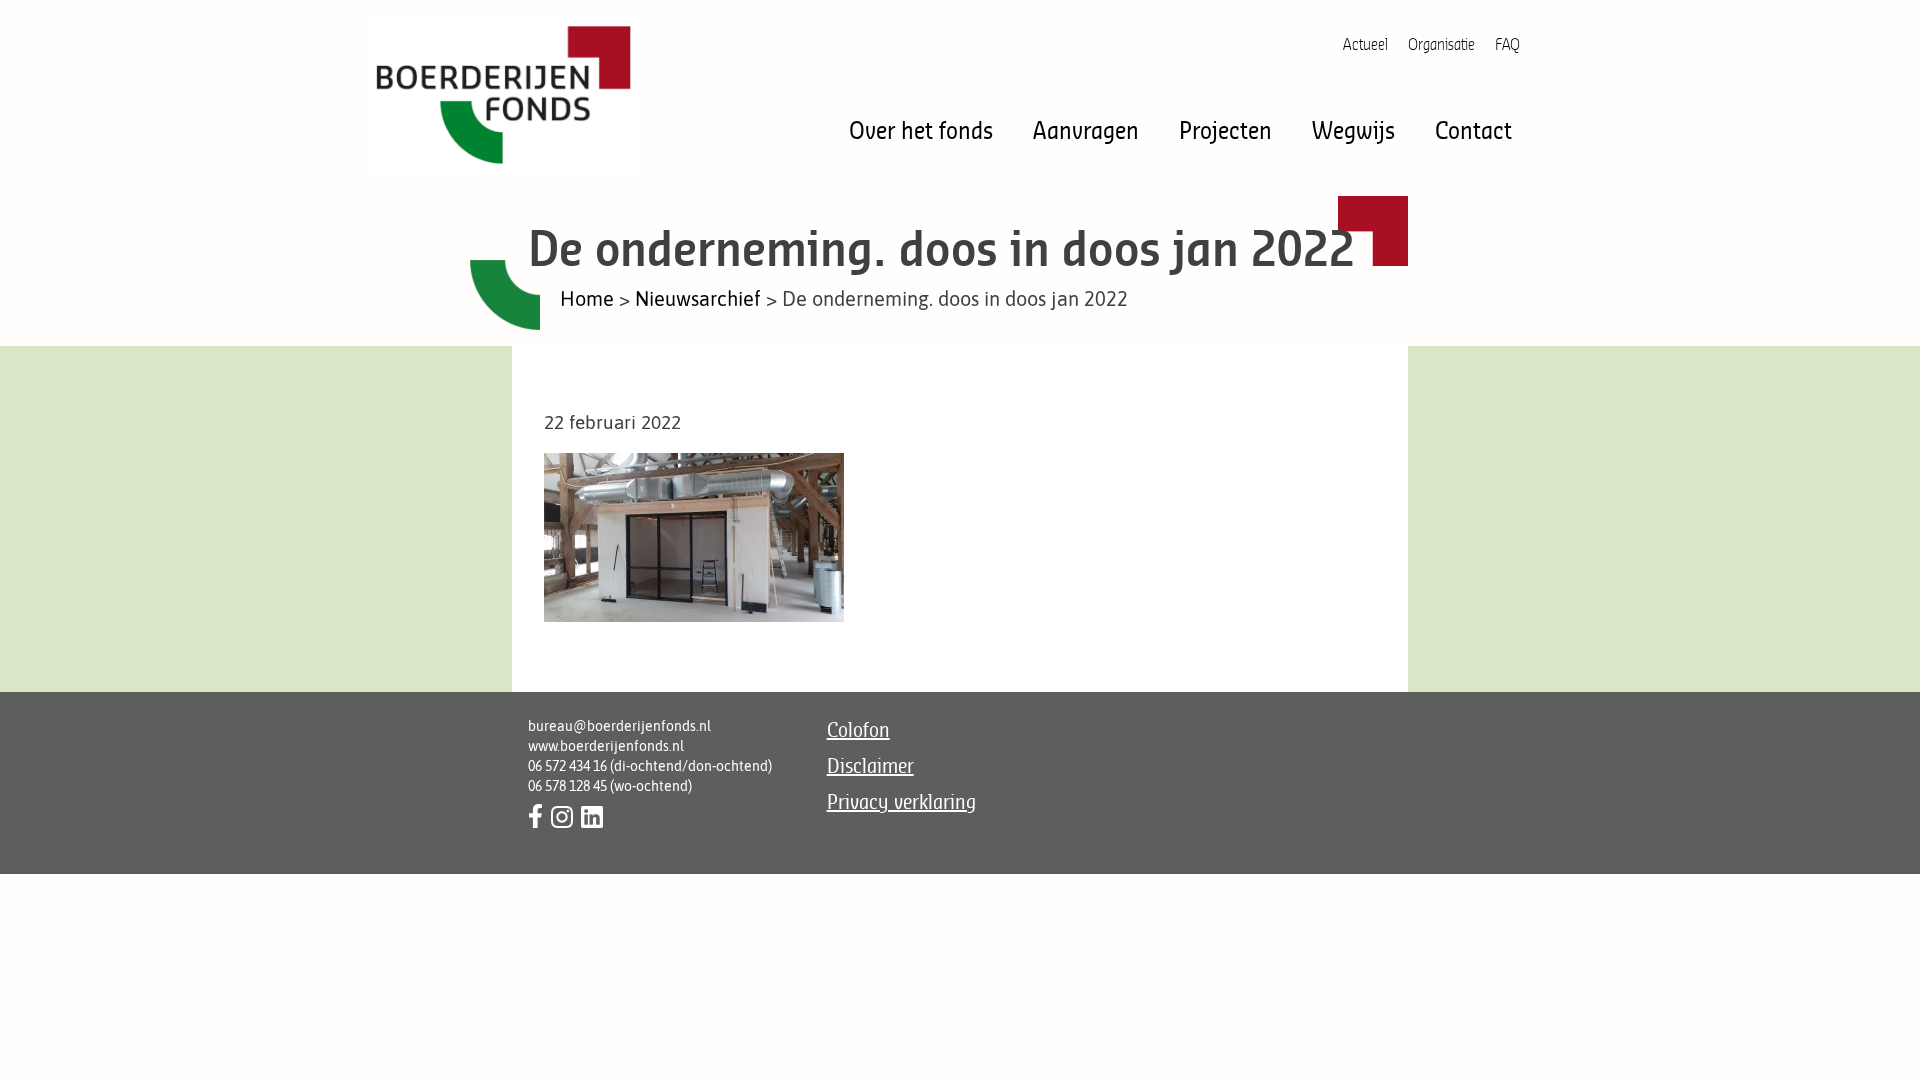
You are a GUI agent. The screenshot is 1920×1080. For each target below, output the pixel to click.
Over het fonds (921, 129)
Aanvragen (1086, 129)
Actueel (1365, 44)
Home (587, 298)
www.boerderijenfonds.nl (606, 746)
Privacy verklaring (901, 801)
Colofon (858, 729)
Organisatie (1441, 44)
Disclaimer (870, 765)
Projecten (1225, 129)
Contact (1473, 129)
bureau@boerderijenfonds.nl (619, 726)
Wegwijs (1353, 129)
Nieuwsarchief (698, 298)
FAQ (1507, 44)
